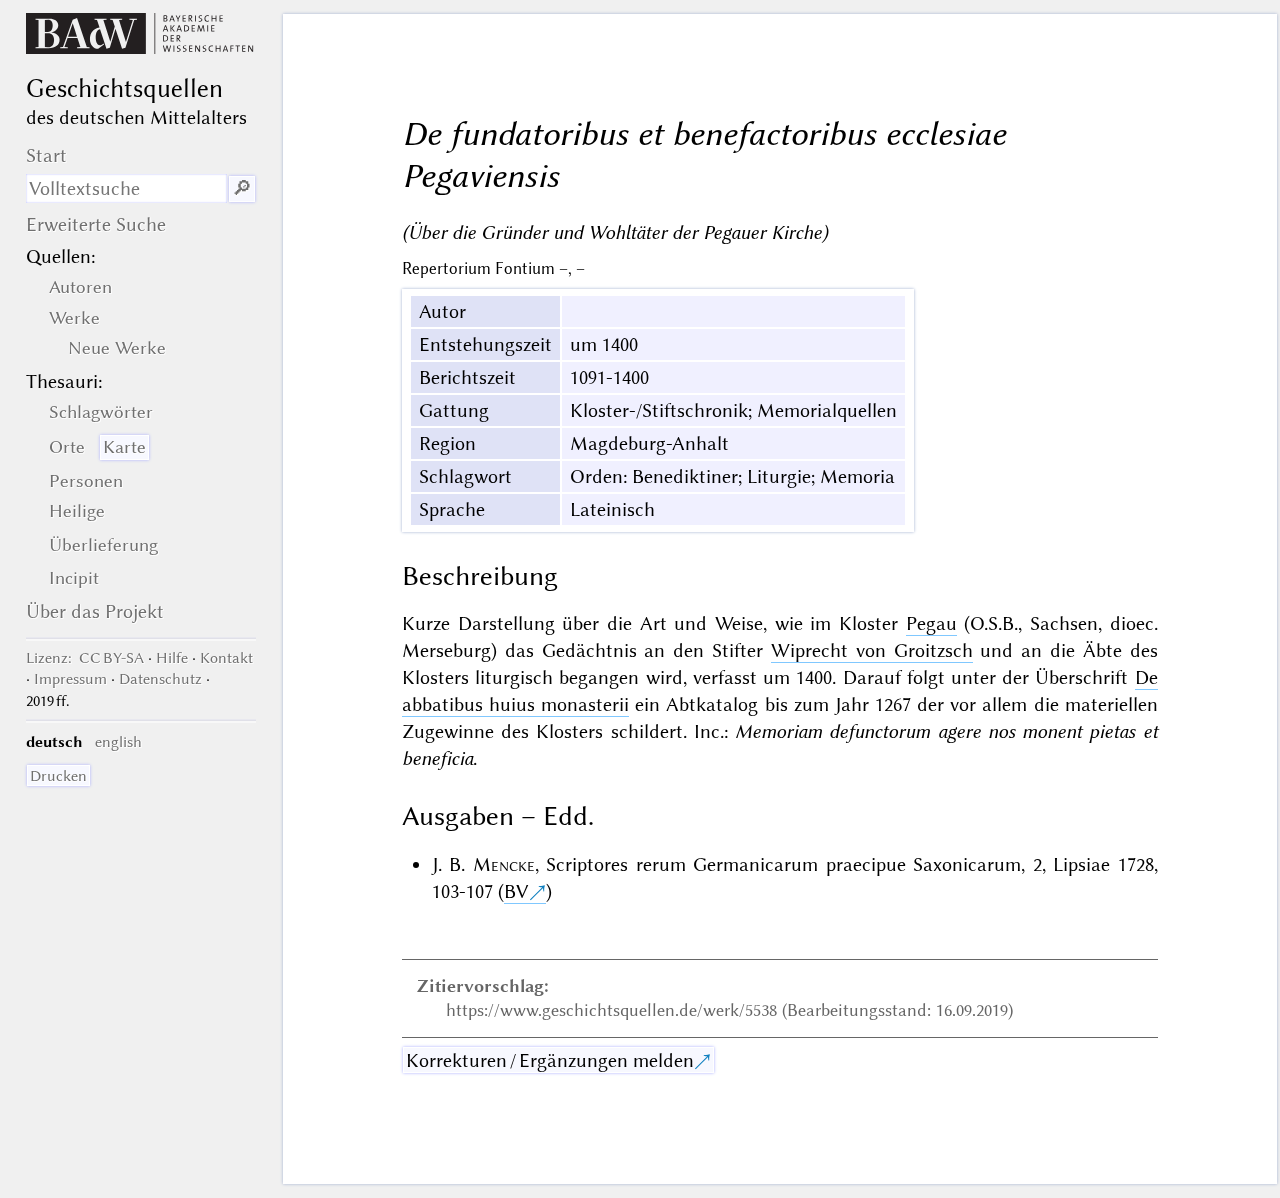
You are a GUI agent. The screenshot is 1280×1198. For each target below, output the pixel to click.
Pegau (931, 623)
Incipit (74, 578)
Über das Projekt (95, 611)
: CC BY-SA (85, 658)
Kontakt (226, 658)
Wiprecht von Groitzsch (872, 650)
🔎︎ (242, 188)
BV (516, 891)
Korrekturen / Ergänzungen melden (550, 1060)
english (118, 742)
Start (46, 155)
